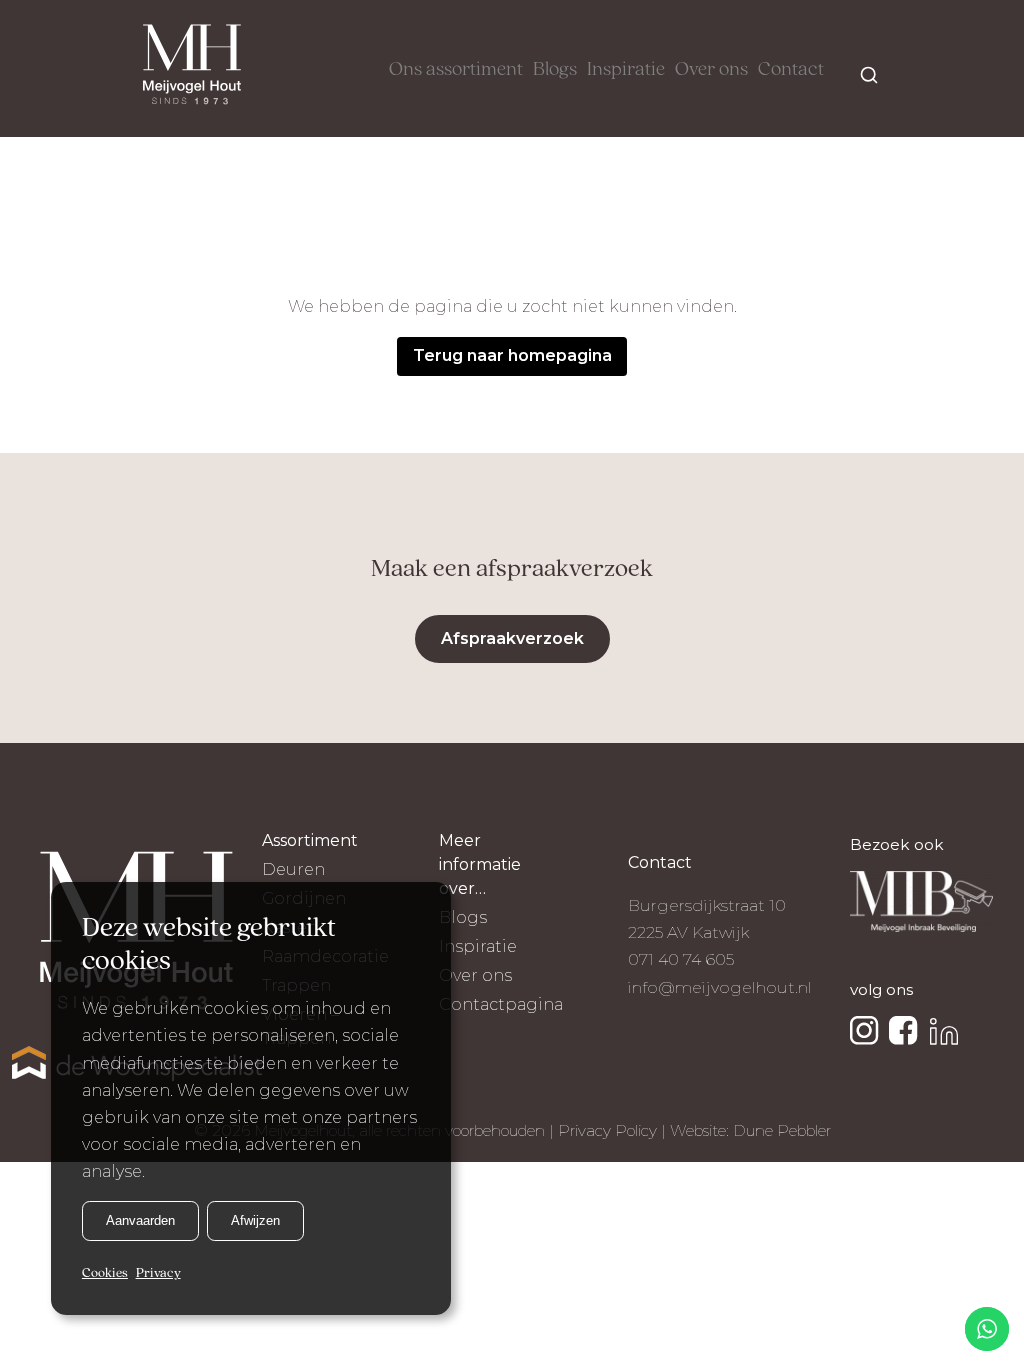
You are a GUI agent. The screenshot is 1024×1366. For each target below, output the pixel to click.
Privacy (158, 1273)
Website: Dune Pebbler (750, 1130)
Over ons (711, 70)
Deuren (293, 869)
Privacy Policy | (614, 1130)
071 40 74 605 (681, 959)
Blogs (555, 70)
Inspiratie (626, 70)
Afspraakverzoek (512, 638)
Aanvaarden (140, 1220)
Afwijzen (255, 1220)
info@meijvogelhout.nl (720, 987)
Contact (791, 70)
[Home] (192, 68)
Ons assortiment (456, 70)
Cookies (105, 1273)
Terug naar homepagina (512, 355)
